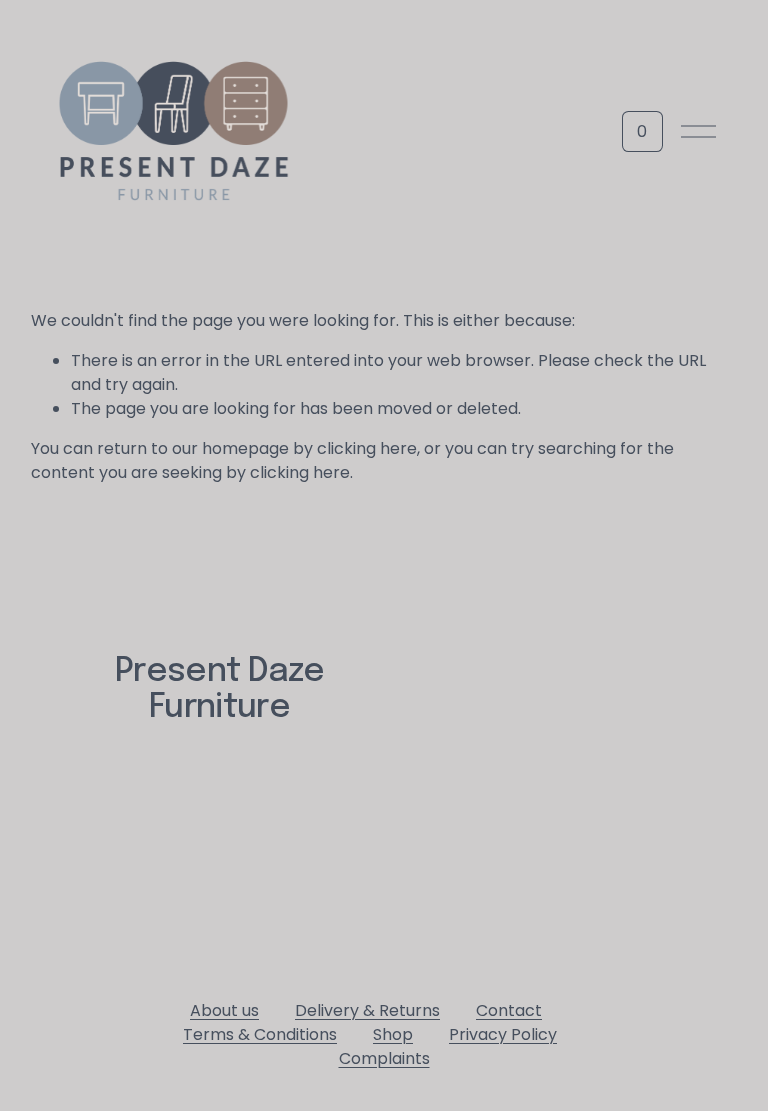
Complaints (384, 1058)
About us (224, 1010)
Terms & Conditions (260, 1034)
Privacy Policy (503, 1034)
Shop (393, 1034)
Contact (509, 1010)
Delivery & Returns (367, 1010)
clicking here (367, 448)
